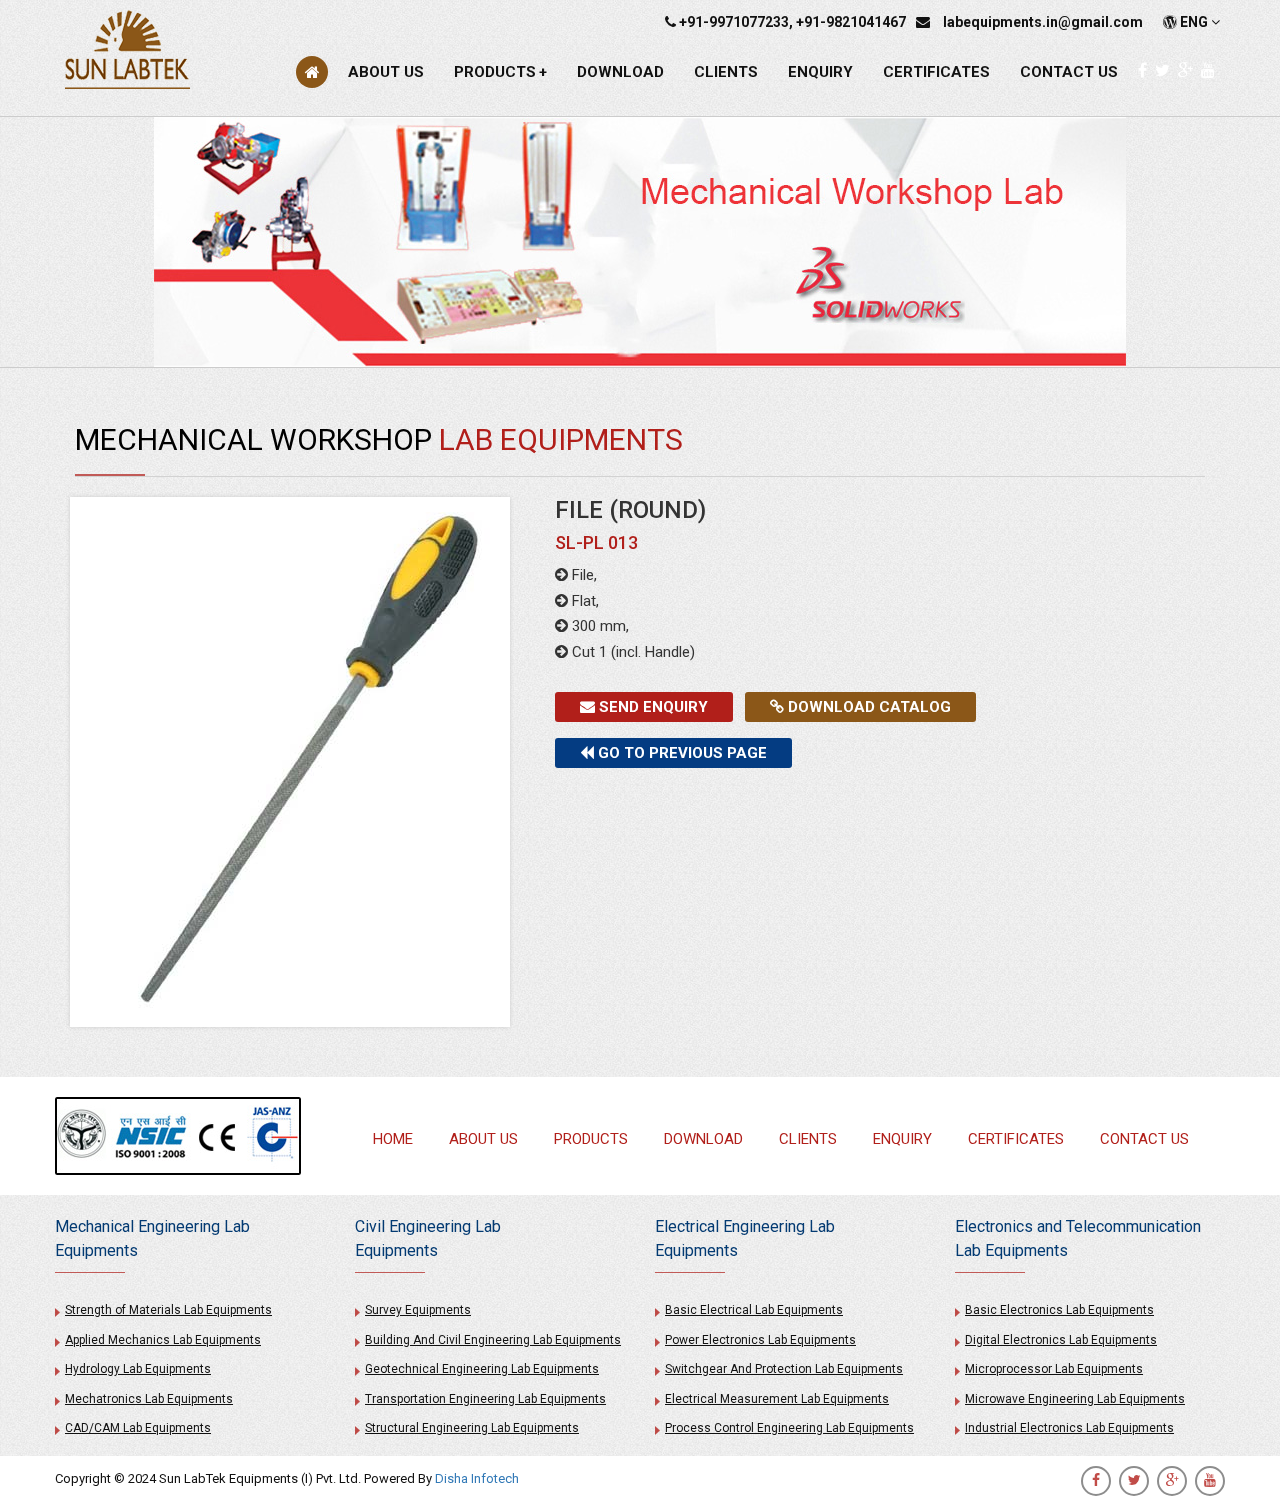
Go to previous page (680, 753)
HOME (393, 1139)
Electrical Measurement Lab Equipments (777, 1399)
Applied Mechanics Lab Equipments (163, 1340)
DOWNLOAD (620, 72)
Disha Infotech (477, 1478)
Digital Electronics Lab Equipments (1061, 1340)
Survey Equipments (418, 1310)
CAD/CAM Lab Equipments (138, 1428)
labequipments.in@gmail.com (1043, 22)
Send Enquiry (651, 707)
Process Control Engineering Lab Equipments (789, 1428)
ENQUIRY (820, 72)
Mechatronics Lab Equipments (149, 1399)
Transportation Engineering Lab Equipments (485, 1399)
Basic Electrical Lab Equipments (754, 1310)
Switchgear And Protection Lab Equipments (784, 1369)
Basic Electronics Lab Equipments (1059, 1310)
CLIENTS (726, 72)
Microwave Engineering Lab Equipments (1075, 1399)
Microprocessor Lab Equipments (1054, 1369)
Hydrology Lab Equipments (138, 1369)
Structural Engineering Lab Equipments (472, 1428)
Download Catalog (867, 707)
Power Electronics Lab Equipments (760, 1340)
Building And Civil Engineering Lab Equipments (493, 1340)
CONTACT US (1069, 72)
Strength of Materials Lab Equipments (168, 1310)
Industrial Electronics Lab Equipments (1069, 1428)
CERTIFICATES (936, 72)
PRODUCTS (500, 72)
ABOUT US (386, 72)
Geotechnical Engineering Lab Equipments (482, 1369)
